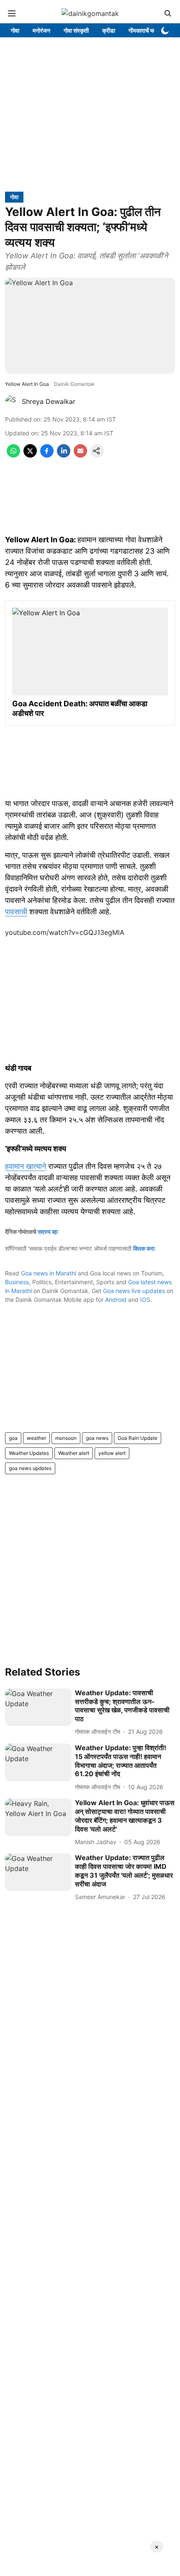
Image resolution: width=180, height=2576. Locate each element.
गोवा (15, 30)
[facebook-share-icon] (47, 455)
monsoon (66, 1438)
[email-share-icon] (80, 455)
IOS (145, 1300)
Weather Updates (29, 1453)
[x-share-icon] (30, 455)
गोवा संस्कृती (76, 30)
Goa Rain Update (138, 1438)
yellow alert (112, 1453)
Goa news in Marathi (49, 1273)
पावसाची (16, 912)
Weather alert (74, 1453)
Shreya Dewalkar (49, 401)
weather (36, 1438)
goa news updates (30, 1468)
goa (13, 1438)
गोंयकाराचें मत (143, 30)
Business (17, 1282)
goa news (97, 1438)
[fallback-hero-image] (38, 1707)
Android (116, 1300)
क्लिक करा (144, 1248)
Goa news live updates (134, 1291)
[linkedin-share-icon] (64, 455)
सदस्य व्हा (48, 1232)
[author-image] (12, 401)
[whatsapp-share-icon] (13, 455)
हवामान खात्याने (26, 1166)
